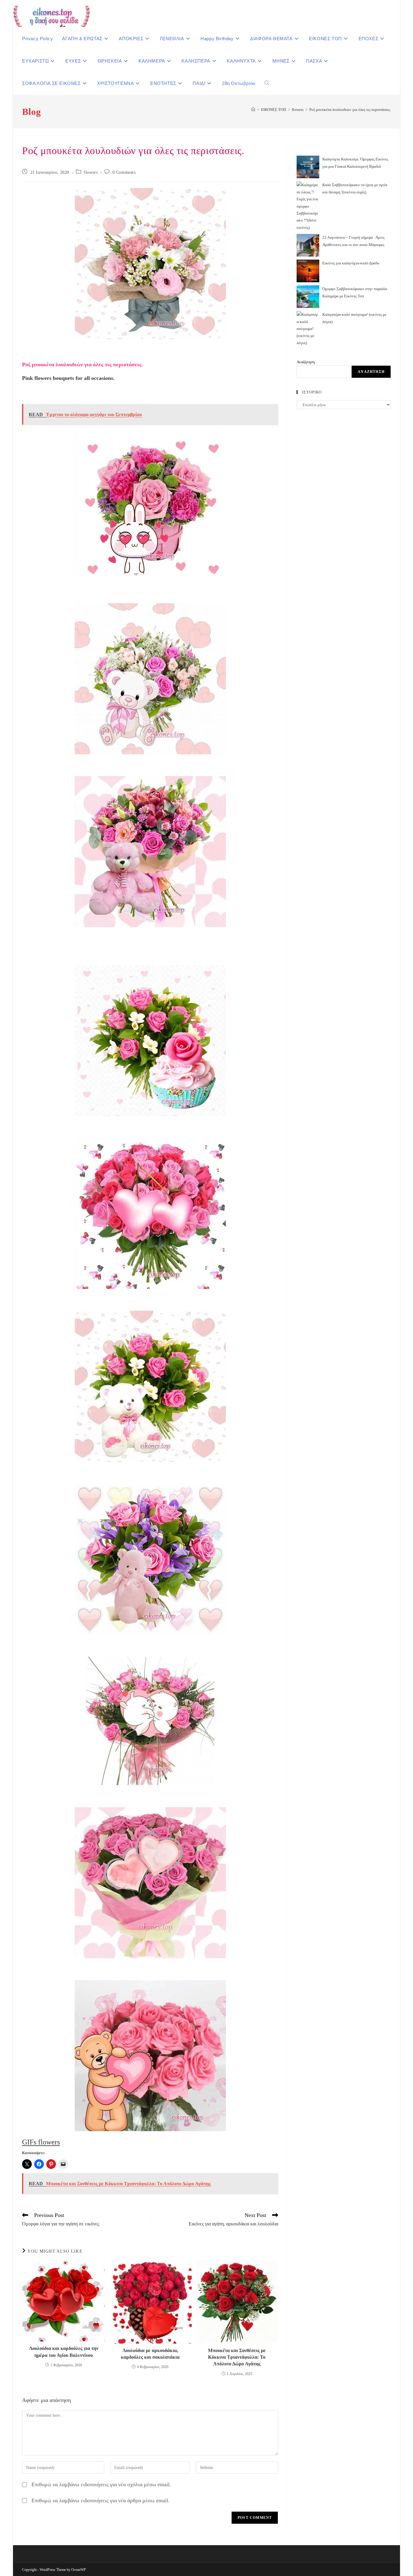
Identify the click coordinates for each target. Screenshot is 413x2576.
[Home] (253, 110)
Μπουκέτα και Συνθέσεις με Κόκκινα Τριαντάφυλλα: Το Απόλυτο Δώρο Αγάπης (237, 2357)
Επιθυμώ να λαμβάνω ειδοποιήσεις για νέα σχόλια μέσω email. (101, 2484)
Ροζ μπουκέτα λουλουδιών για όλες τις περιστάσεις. (350, 110)
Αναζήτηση (306, 362)
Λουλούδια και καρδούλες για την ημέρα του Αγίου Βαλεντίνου (64, 2352)
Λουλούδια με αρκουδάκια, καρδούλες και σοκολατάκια (150, 2354)
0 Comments (124, 172)
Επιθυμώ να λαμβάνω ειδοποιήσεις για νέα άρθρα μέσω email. (101, 2500)
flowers (91, 172)
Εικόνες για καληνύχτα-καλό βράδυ (351, 263)
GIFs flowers (41, 2142)
